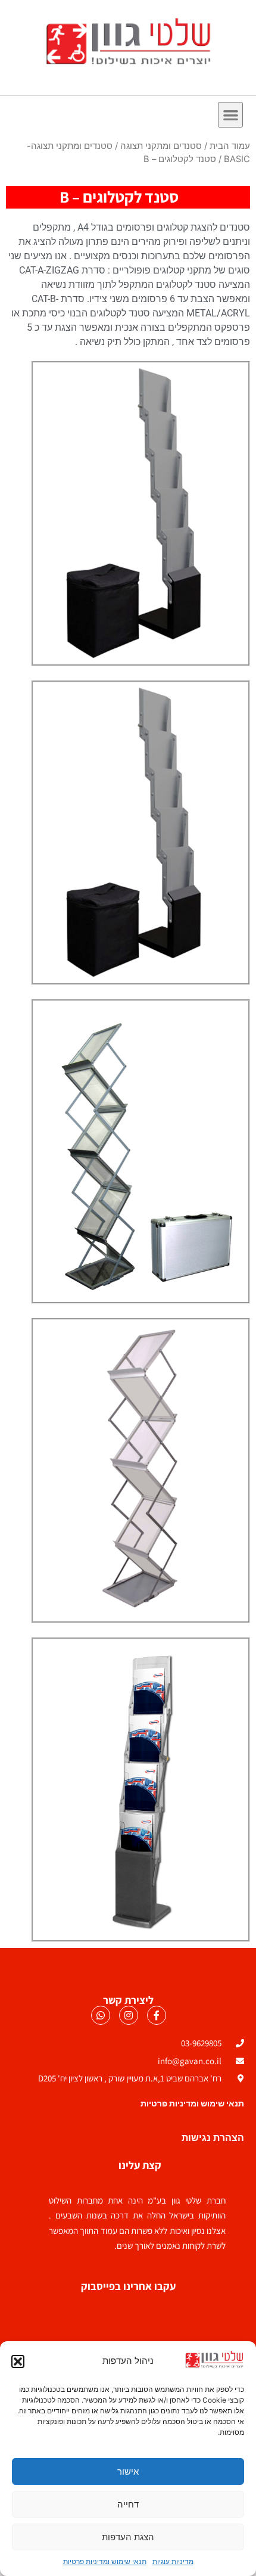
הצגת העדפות (128, 2537)
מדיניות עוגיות (173, 2561)
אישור (128, 2471)
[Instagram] (129, 2015)
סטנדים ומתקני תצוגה (161, 146)
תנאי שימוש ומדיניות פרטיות (105, 2561)
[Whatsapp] (101, 2015)
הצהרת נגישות (213, 2138)
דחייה (128, 2504)
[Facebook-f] (157, 2015)
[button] (18, 2361)
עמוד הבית (230, 146)
